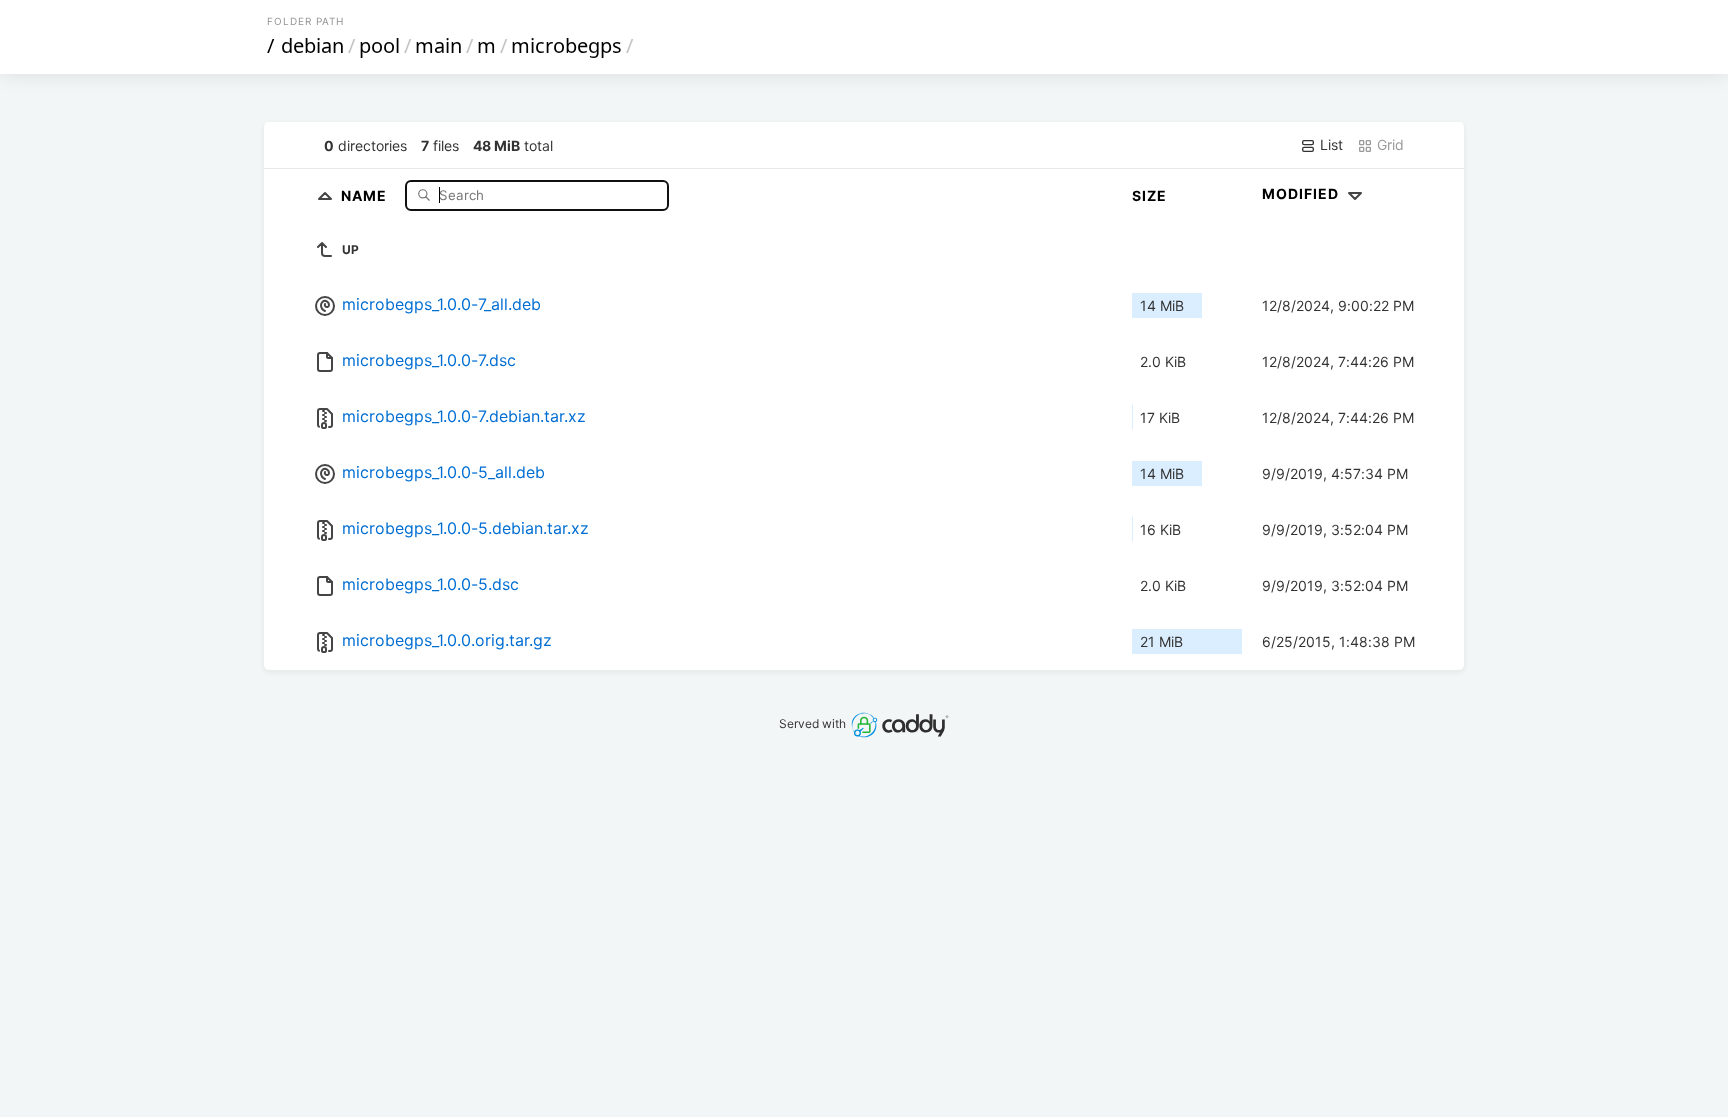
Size (1149, 195)
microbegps (566, 45)
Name (366, 194)
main (438, 45)
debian (312, 45)
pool (379, 45)
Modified (1302, 193)
